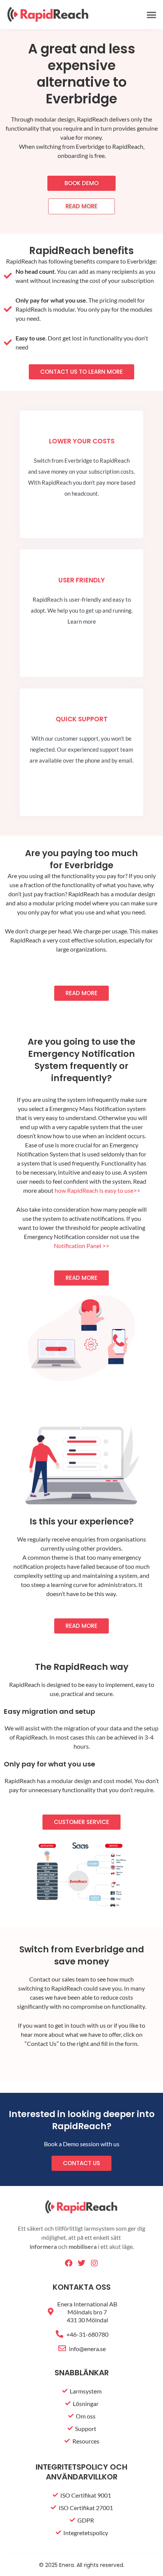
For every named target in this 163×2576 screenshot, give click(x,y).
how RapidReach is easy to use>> (97, 1190)
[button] (152, 15)
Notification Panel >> (81, 1246)
